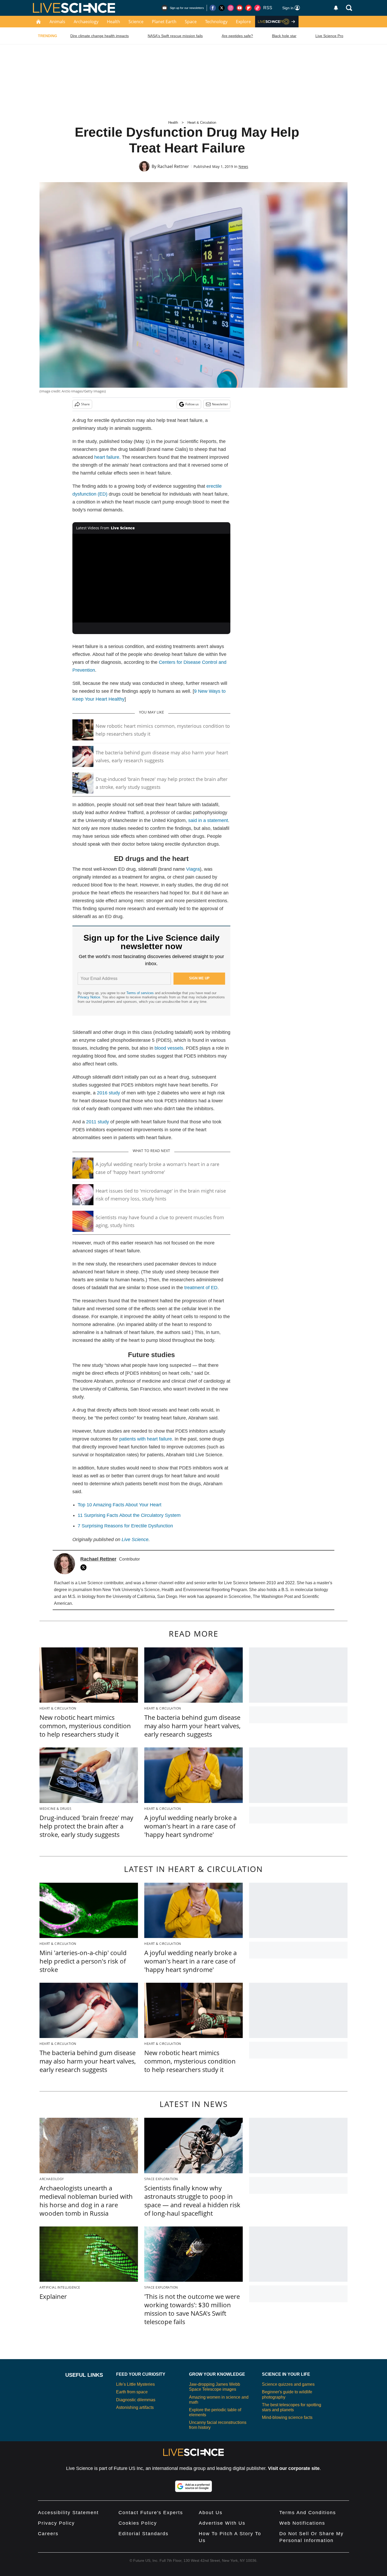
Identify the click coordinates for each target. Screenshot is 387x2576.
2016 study (108, 1093)
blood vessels (169, 1048)
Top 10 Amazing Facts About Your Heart (120, 1505)
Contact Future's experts (151, 2513)
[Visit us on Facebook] (213, 8)
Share (85, 404)
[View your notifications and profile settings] (336, 8)
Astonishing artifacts (135, 2407)
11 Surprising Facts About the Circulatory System (129, 1515)
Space (191, 22)
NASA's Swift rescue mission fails (175, 36)
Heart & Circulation (202, 123)
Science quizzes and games (288, 2384)
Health (113, 22)
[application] (151, 578)
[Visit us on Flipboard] (249, 8)
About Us (211, 2513)
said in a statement (208, 820)
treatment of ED (201, 1288)
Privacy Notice (89, 997)
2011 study (98, 1122)
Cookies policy (138, 2523)
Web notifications (302, 2523)
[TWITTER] (85, 1567)
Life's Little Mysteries (135, 2384)
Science (136, 22)
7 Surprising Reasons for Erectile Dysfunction (125, 1526)
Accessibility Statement (68, 2513)
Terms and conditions (308, 2513)
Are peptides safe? (237, 36)
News (243, 166)
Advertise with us (222, 2523)
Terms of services (141, 993)
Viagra (193, 869)
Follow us (192, 404)
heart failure (107, 457)
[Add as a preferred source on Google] (193, 2486)
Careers (48, 2534)
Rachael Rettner (173, 166)
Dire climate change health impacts (100, 36)
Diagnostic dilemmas (136, 2400)
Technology (216, 22)
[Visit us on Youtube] (240, 8)
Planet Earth (164, 22)
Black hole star (284, 36)
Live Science (135, 1539)
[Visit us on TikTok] (257, 8)
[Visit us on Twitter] (222, 8)
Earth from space (132, 2392)
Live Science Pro (329, 36)
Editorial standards (143, 2534)
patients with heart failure (146, 1439)
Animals (57, 22)
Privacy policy (56, 2523)
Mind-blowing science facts (287, 2417)
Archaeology (86, 22)
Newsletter (220, 404)
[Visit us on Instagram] (231, 8)
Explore (243, 22)
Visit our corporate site (294, 2468)
